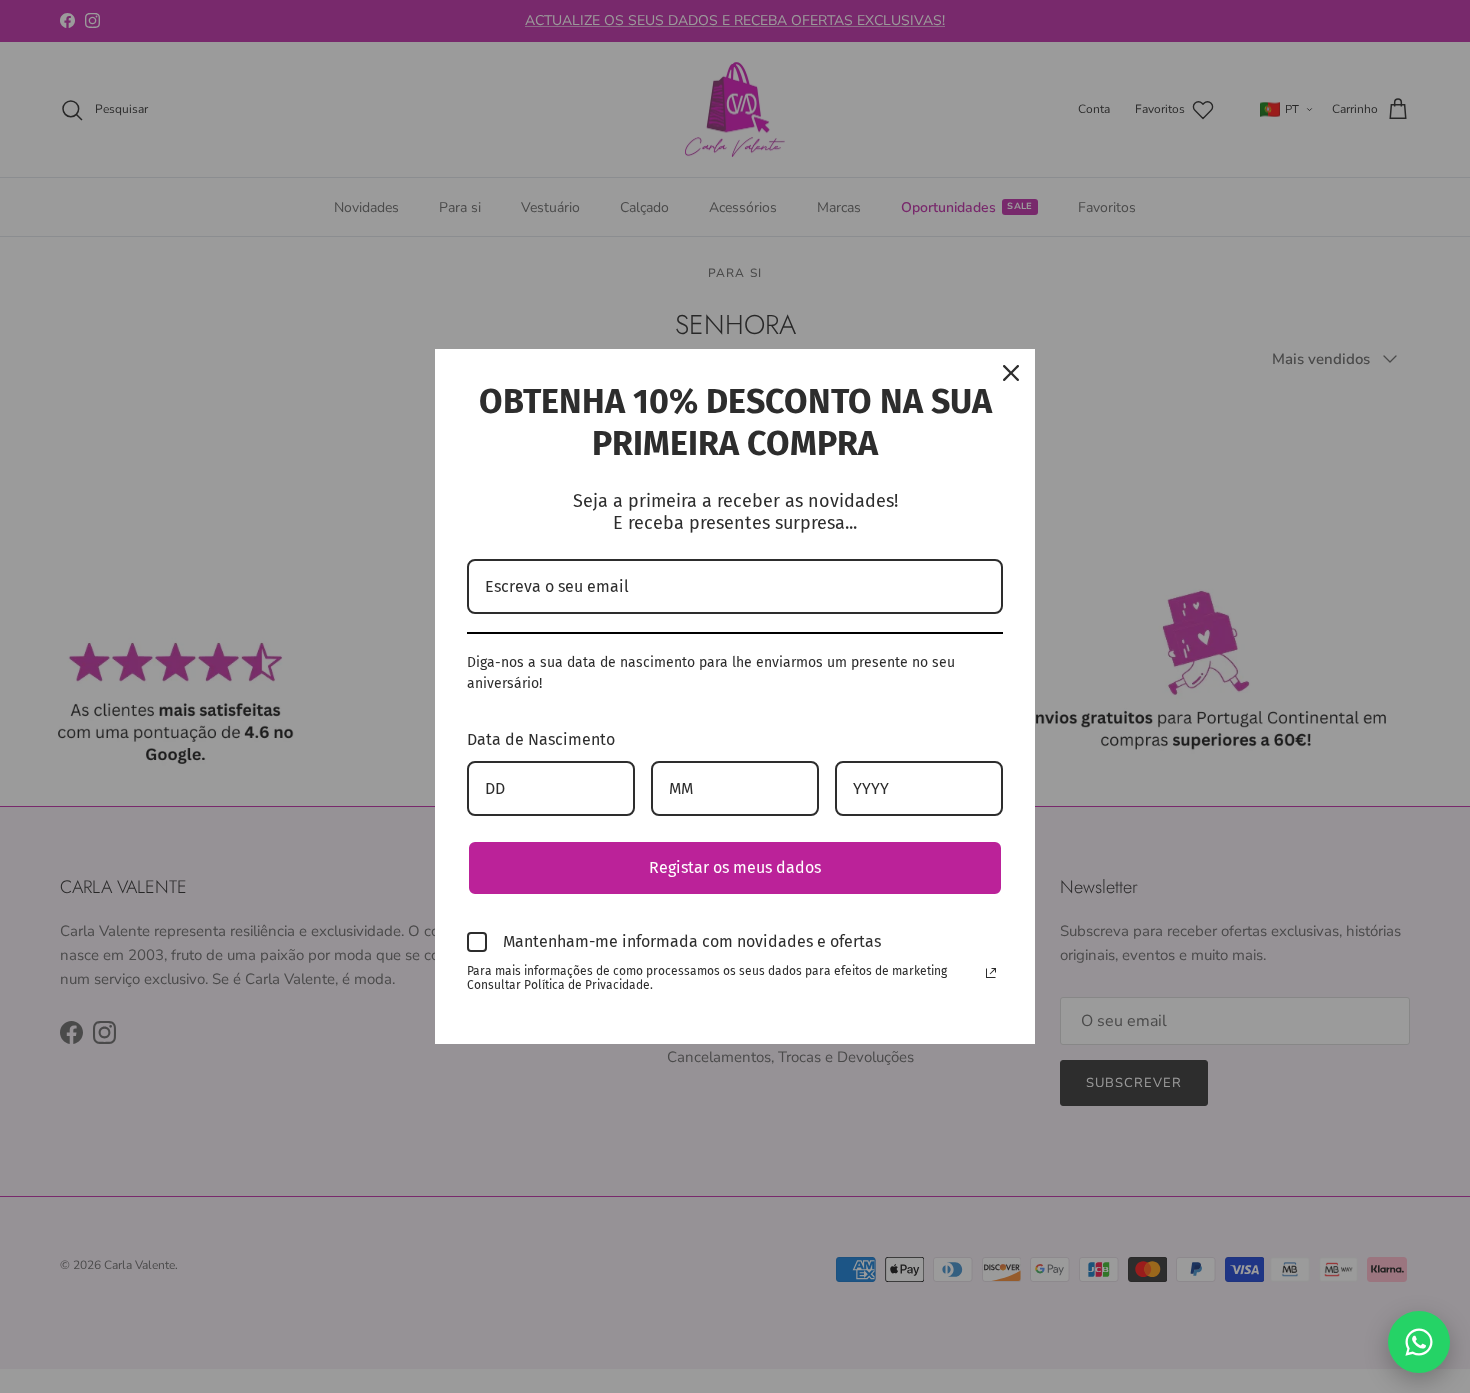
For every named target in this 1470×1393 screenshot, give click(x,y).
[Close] (1011, 373)
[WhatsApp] (1419, 1342)
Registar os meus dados (735, 867)
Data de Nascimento (541, 739)
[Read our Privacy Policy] (991, 973)
